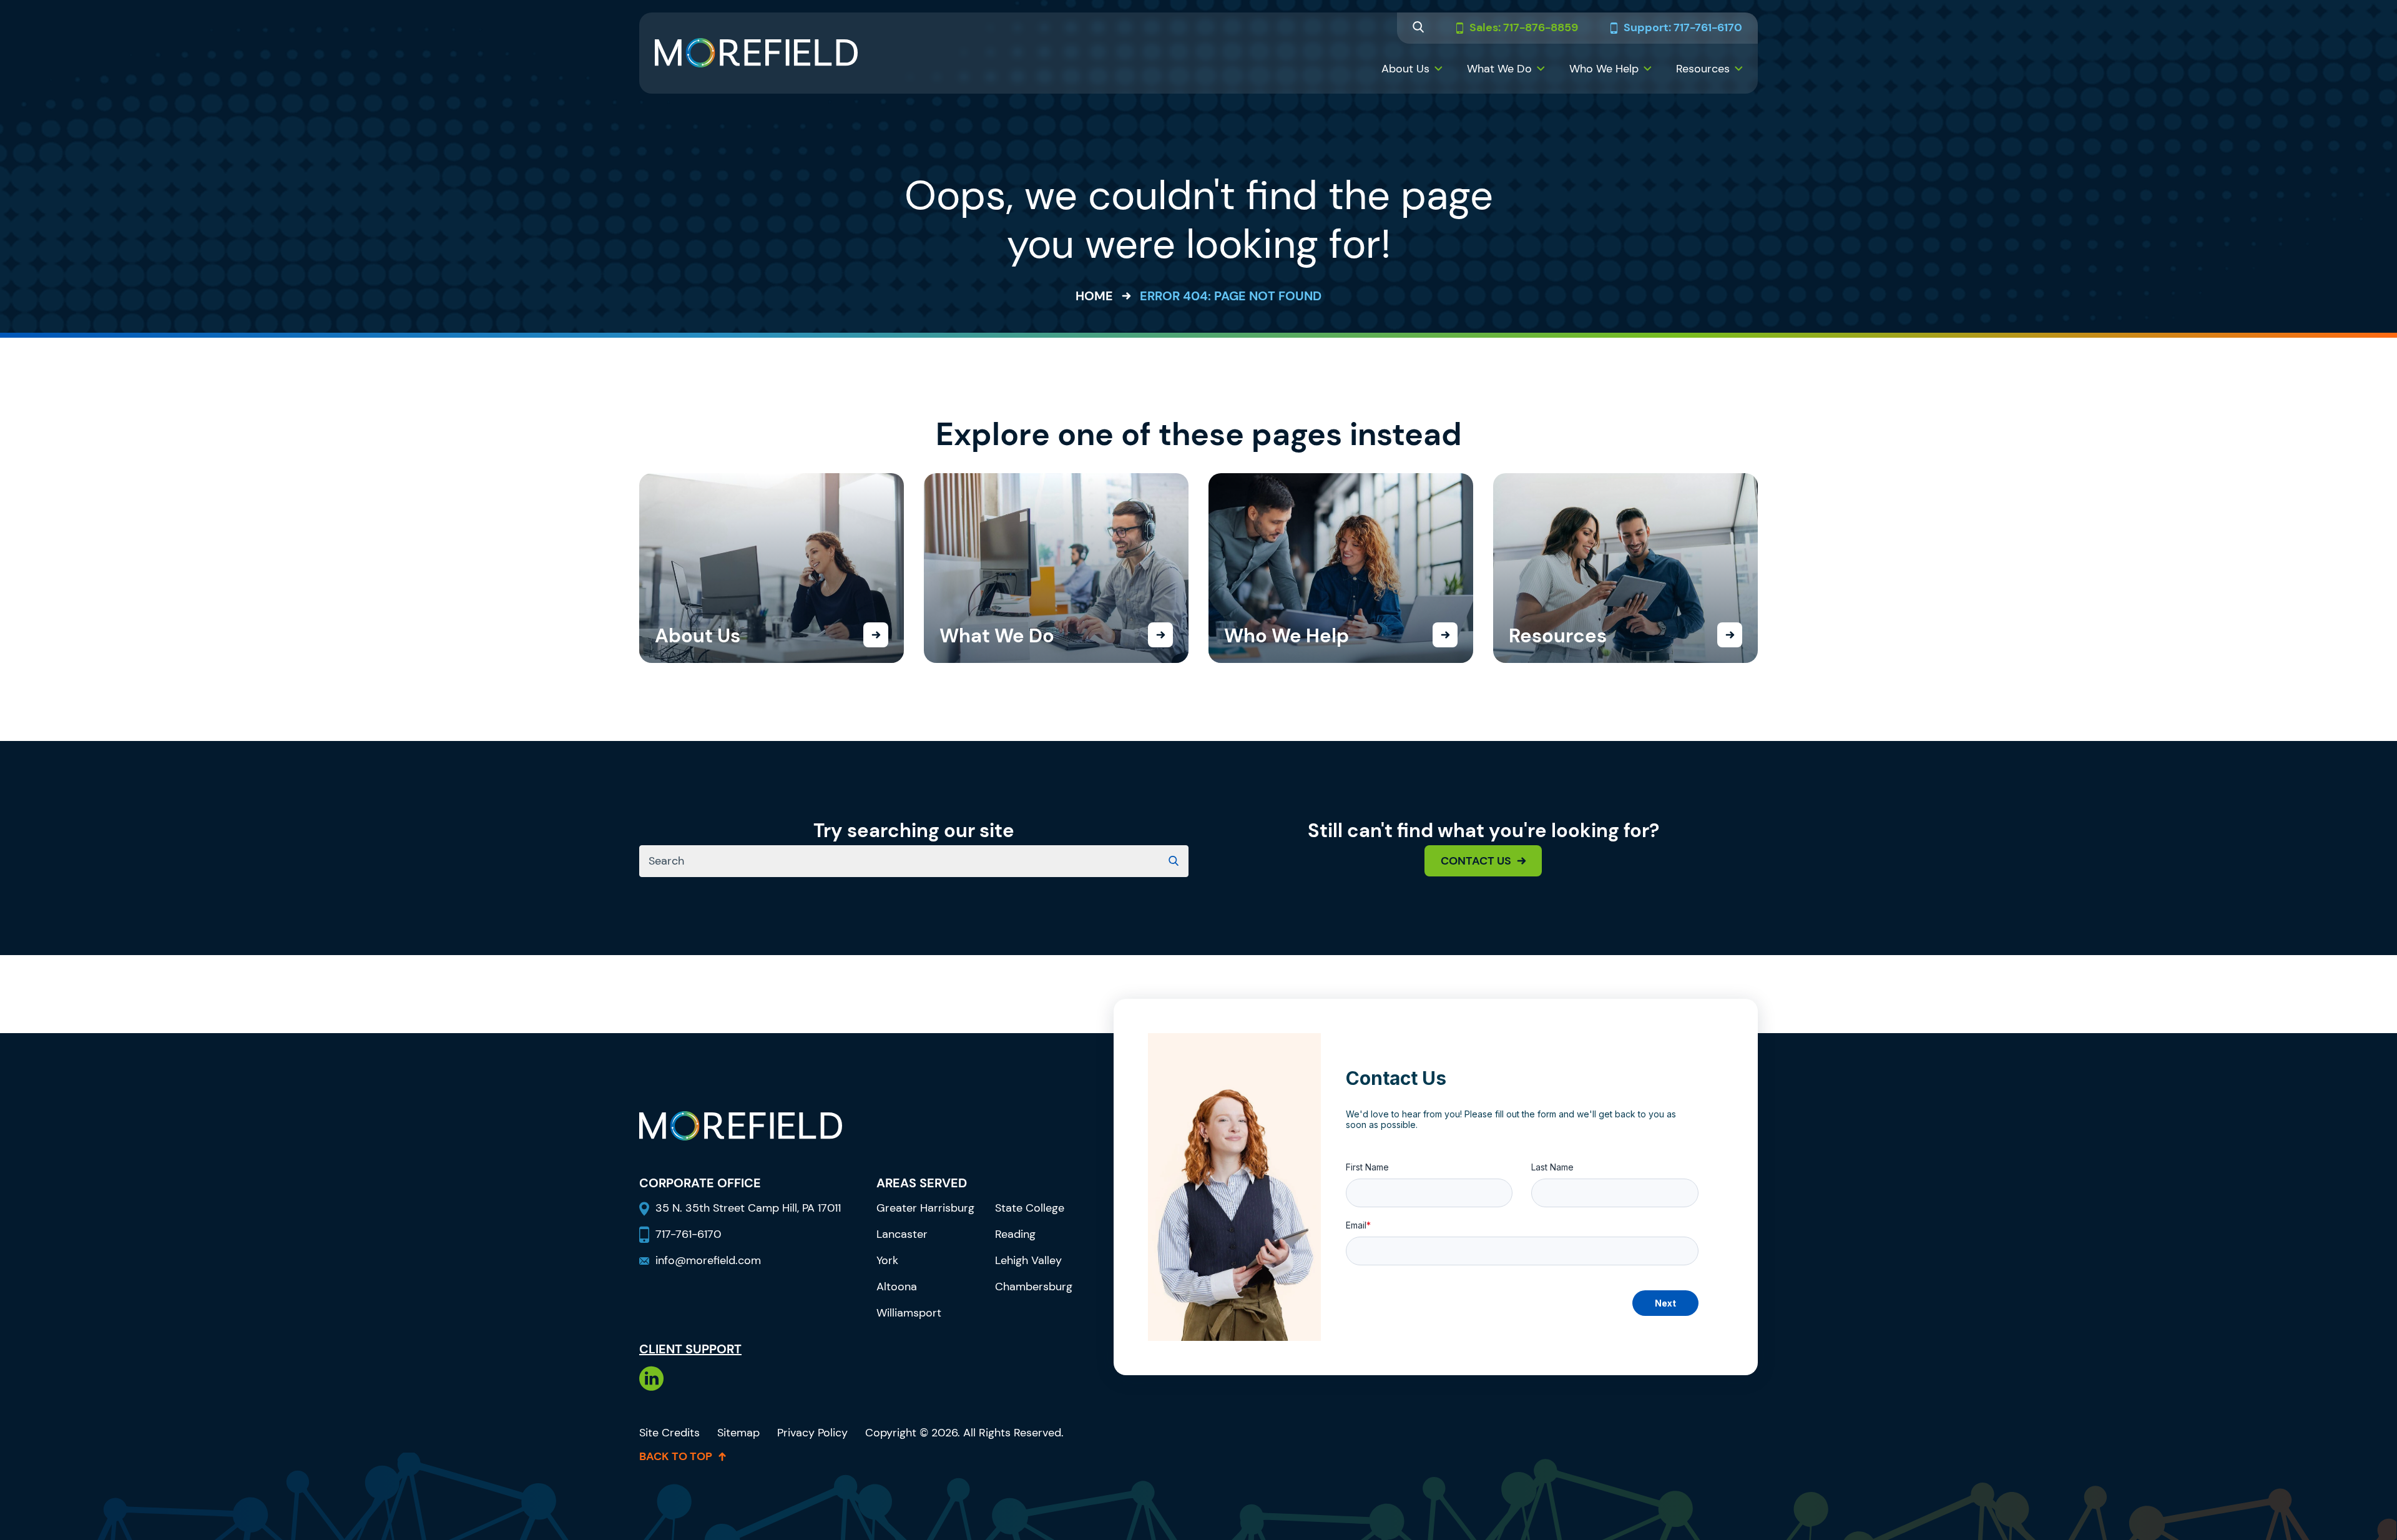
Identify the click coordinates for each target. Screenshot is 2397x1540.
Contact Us (1476, 861)
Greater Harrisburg (925, 1208)
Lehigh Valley (1028, 1260)
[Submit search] (1174, 861)
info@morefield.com (708, 1260)
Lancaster (902, 1234)
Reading (1015, 1234)
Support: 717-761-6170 (1683, 28)
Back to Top (676, 1456)
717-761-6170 (688, 1234)
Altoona (897, 1287)
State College (1030, 1208)
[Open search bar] (1418, 28)
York (887, 1260)
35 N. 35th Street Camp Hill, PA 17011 (750, 1208)
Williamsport (909, 1313)
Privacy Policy (812, 1433)
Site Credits (669, 1433)
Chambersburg (1034, 1287)
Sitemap (738, 1433)
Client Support (690, 1349)
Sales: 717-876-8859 (1524, 28)
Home (1094, 296)
